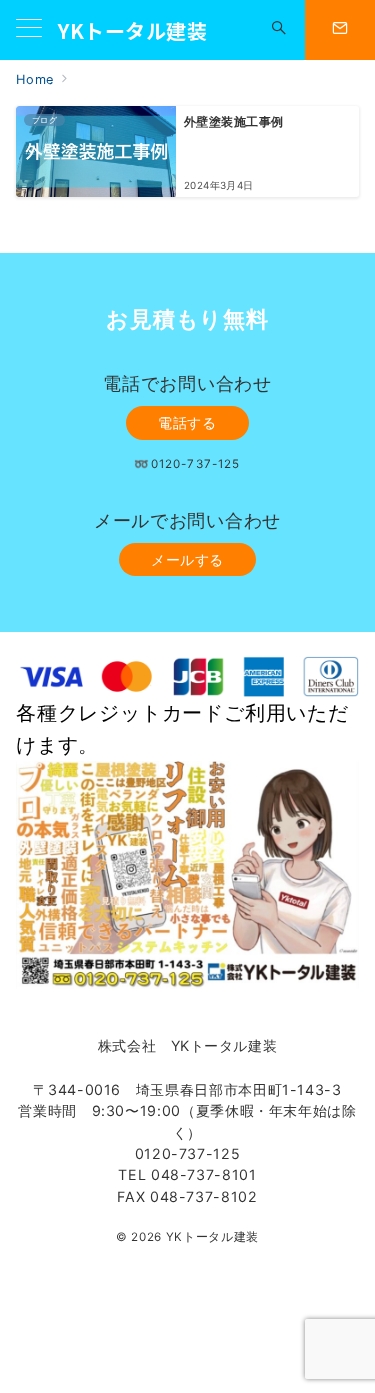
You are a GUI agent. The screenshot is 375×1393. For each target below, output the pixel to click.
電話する (187, 422)
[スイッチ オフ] (279, 30)
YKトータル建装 (132, 30)
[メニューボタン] (29, 29)
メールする (187, 559)
